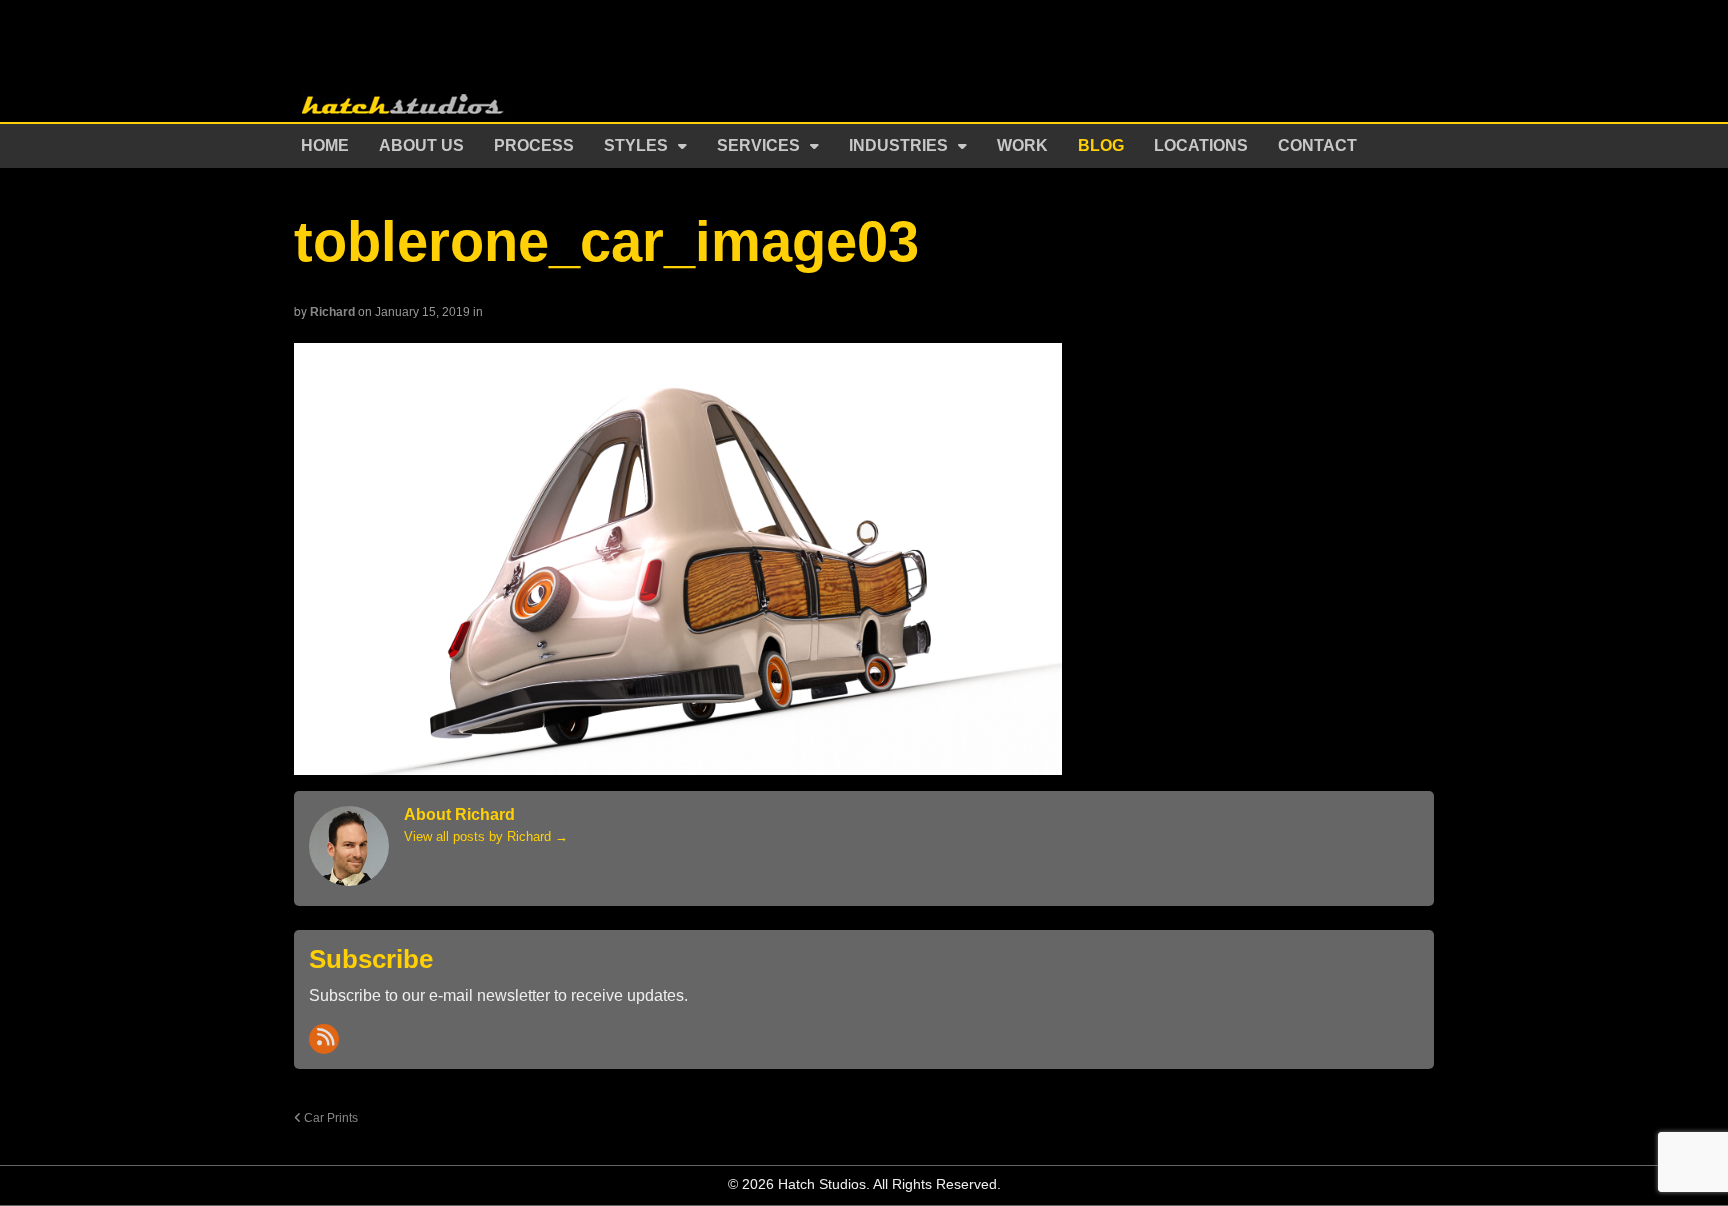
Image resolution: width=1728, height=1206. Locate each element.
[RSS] (324, 1039)
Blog (1101, 145)
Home (325, 145)
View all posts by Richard (486, 836)
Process (534, 145)
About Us (421, 145)
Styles (636, 145)
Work (1022, 145)
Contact (1317, 145)
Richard (332, 312)
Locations (1201, 145)
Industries (898, 145)
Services (758, 145)
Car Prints (329, 1117)
